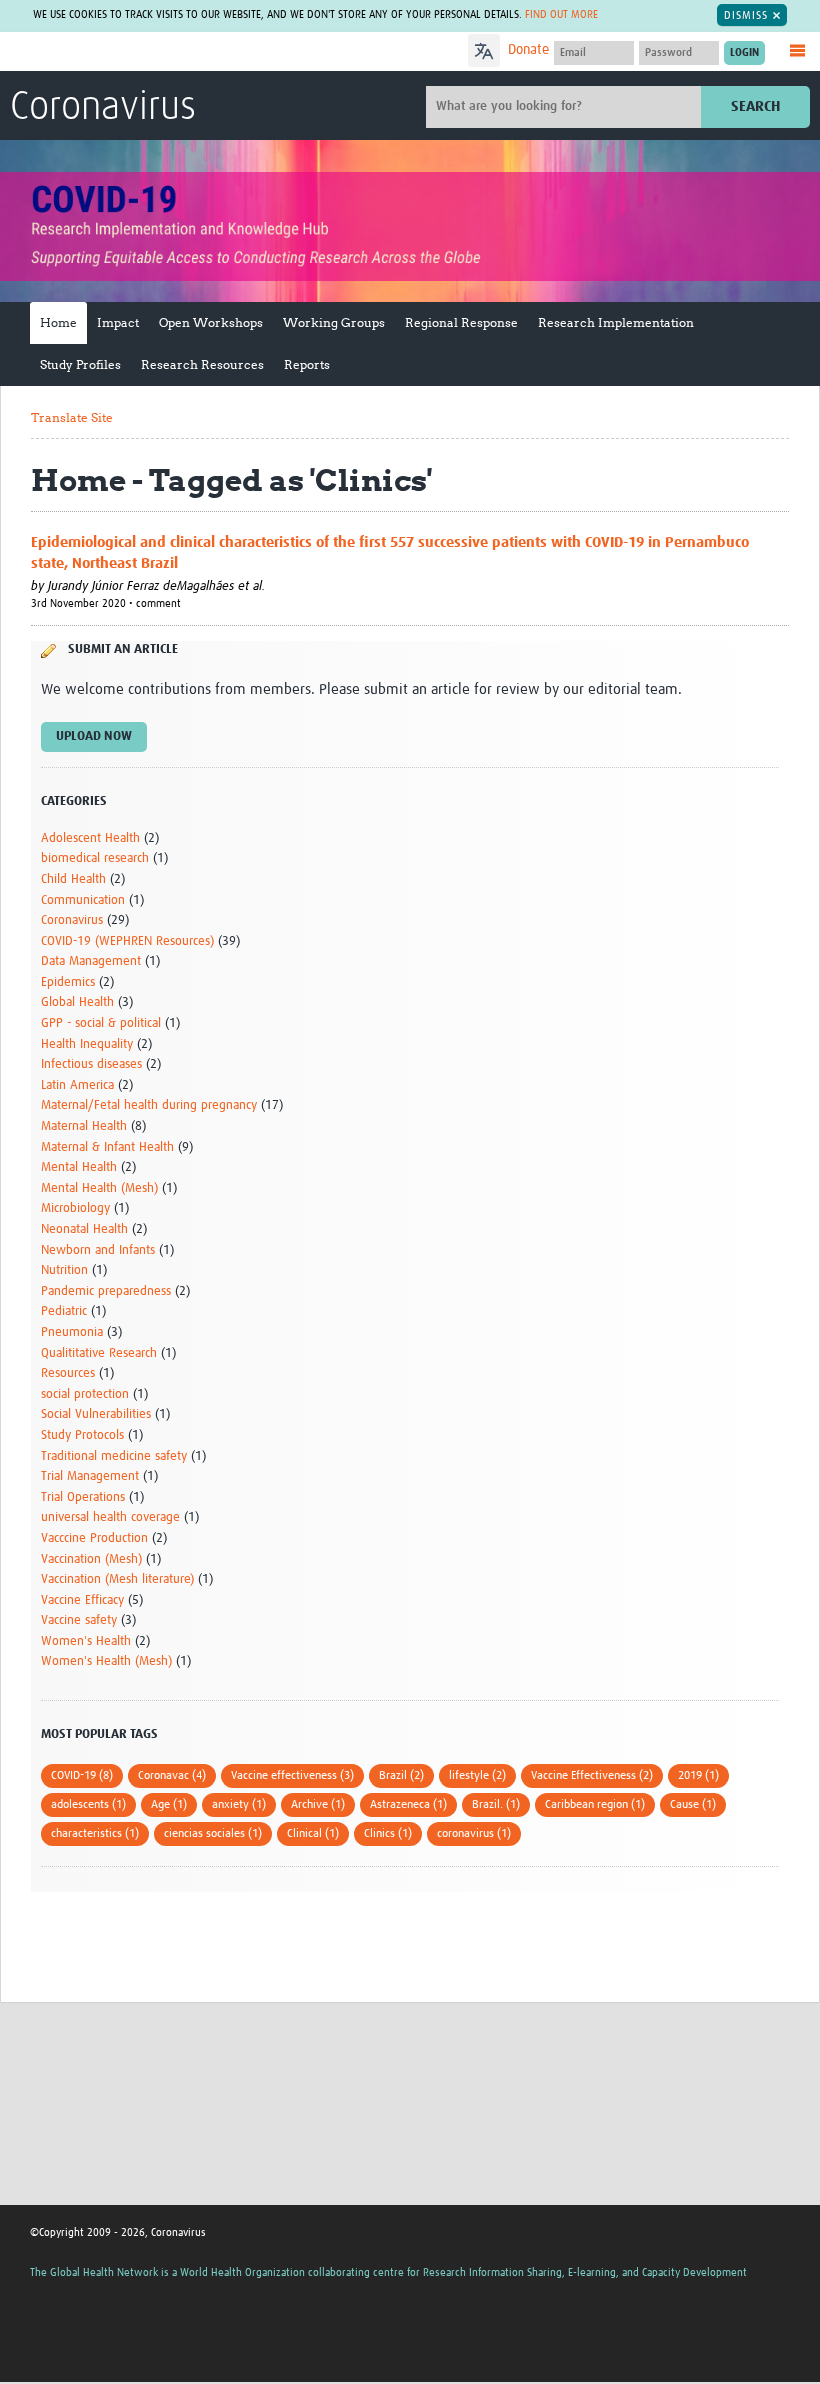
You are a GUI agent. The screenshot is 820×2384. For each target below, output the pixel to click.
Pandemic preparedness (106, 1291)
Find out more (561, 14)
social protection (85, 1394)
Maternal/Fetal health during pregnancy (149, 1105)
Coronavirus (103, 108)
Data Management (91, 961)
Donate (528, 50)
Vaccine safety (79, 1620)
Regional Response (461, 322)
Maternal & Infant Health (107, 1147)
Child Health (73, 879)
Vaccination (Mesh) (91, 1559)
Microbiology (75, 1208)
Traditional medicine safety (114, 1456)
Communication (83, 900)
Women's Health (86, 1641)
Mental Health (79, 1167)
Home (58, 322)
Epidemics (68, 982)
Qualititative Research (99, 1353)
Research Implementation (616, 322)
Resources (68, 1373)
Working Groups (334, 322)
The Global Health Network (159, 52)
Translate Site (72, 417)
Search (755, 106)
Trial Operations (83, 1497)
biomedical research (95, 858)
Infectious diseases (91, 1064)
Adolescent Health (90, 838)
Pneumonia (72, 1332)
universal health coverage (110, 1517)
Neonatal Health (84, 1229)
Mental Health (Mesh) (99, 1188)
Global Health (77, 1002)
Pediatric (64, 1311)
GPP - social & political (101, 1023)
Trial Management (90, 1476)
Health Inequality (87, 1044)
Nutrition (64, 1270)
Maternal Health (84, 1126)
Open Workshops (211, 322)
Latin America (77, 1085)
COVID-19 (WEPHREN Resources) (127, 941)
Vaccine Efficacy (82, 1600)
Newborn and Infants (98, 1250)
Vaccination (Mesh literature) (117, 1579)
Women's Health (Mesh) (106, 1661)
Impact (118, 322)
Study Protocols (82, 1435)
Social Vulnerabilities (96, 1414)
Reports (307, 364)
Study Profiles (80, 364)
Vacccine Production (94, 1538)
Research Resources (202, 364)
